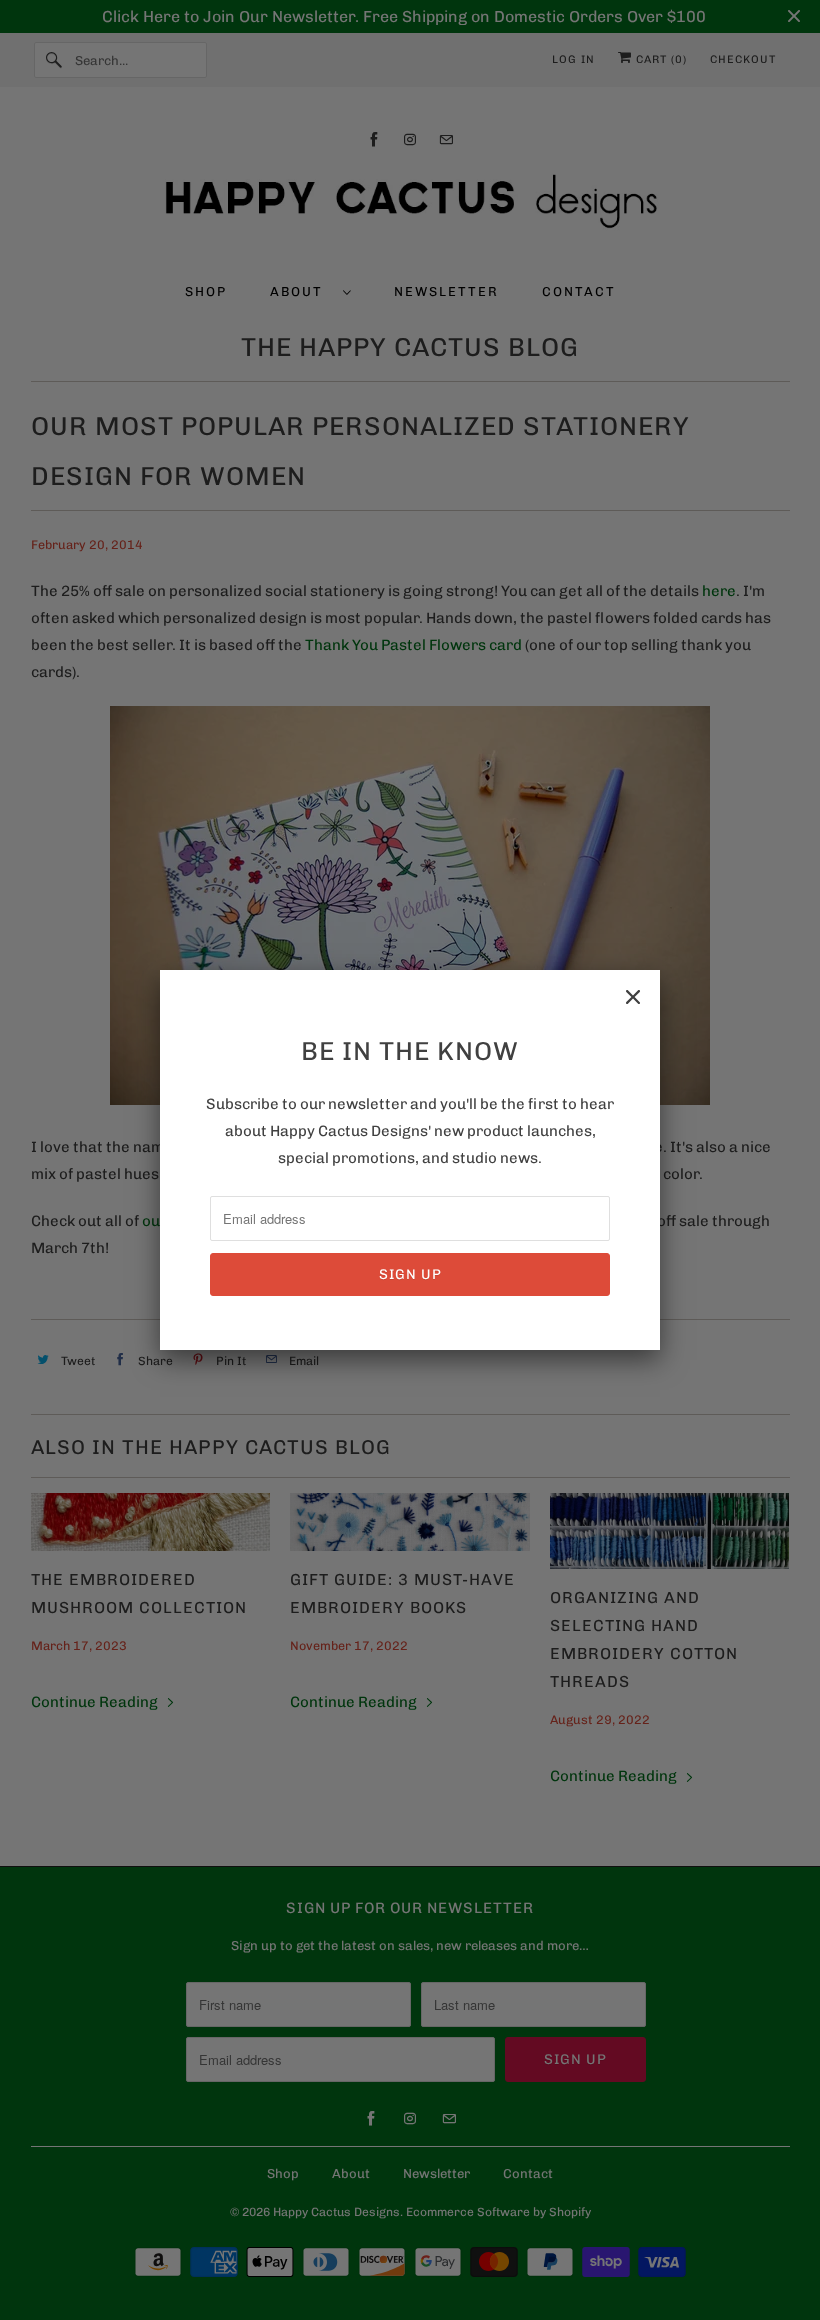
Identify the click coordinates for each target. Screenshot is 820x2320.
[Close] (633, 997)
